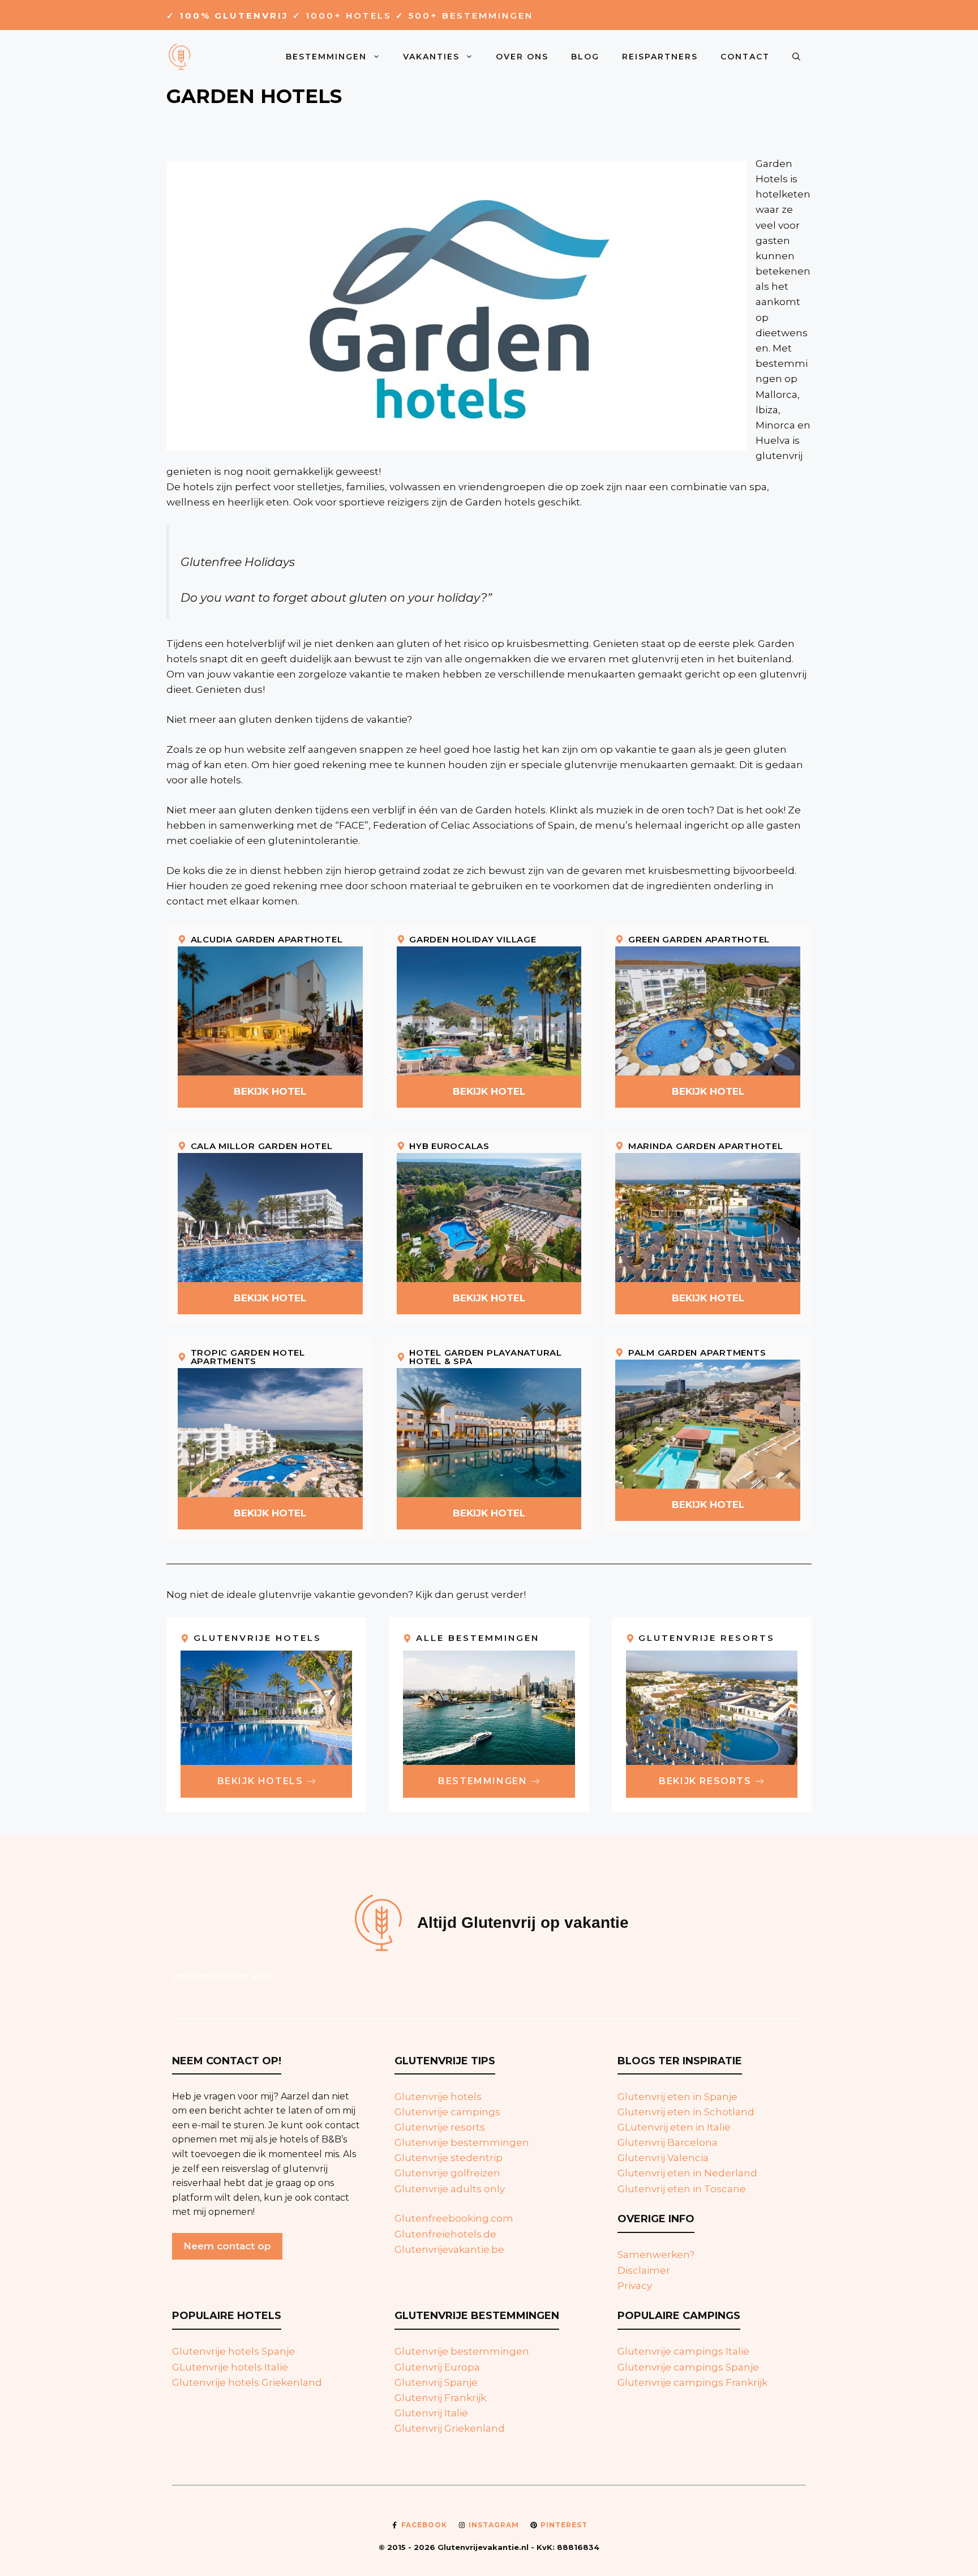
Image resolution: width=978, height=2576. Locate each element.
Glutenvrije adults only (450, 2189)
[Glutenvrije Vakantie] (181, 55)
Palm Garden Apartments (697, 1353)
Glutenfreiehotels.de (445, 2234)
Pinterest (564, 2525)
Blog (585, 57)
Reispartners (660, 57)
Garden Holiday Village (473, 939)
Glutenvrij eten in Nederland (687, 2173)
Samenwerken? (656, 2254)
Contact (745, 57)
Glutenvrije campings (447, 2112)
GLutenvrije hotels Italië (230, 2367)
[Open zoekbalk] (796, 57)
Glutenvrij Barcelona (668, 2142)
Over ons (522, 57)
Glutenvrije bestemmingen (462, 2142)
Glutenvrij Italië (431, 2413)
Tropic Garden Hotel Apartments (248, 1357)
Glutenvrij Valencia (663, 2158)
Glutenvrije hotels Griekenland (247, 2382)
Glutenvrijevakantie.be (449, 2249)
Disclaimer (644, 2270)
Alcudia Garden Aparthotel (267, 939)
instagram (494, 2525)
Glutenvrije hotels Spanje (233, 2351)
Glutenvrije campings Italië (683, 2351)
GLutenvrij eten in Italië (674, 2127)
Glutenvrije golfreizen (447, 2173)
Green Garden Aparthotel (699, 939)
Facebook (424, 2525)
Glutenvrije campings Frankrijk (692, 2382)
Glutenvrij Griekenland (450, 2428)
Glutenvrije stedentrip (449, 2158)
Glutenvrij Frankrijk (440, 2398)
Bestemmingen (326, 57)
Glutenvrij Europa (437, 2367)
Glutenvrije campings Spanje (688, 2367)
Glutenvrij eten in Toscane (682, 2189)
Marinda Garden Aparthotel (706, 1146)
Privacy (635, 2286)
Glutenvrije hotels (438, 2097)
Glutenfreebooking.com (454, 2218)
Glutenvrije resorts (440, 2127)
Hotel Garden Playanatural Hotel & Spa (486, 1357)
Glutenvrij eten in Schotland (686, 2112)
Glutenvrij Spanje (436, 2382)
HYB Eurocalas (449, 1146)
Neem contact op (227, 2246)
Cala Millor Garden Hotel (262, 1146)
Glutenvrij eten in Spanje (677, 2097)
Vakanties (431, 57)
